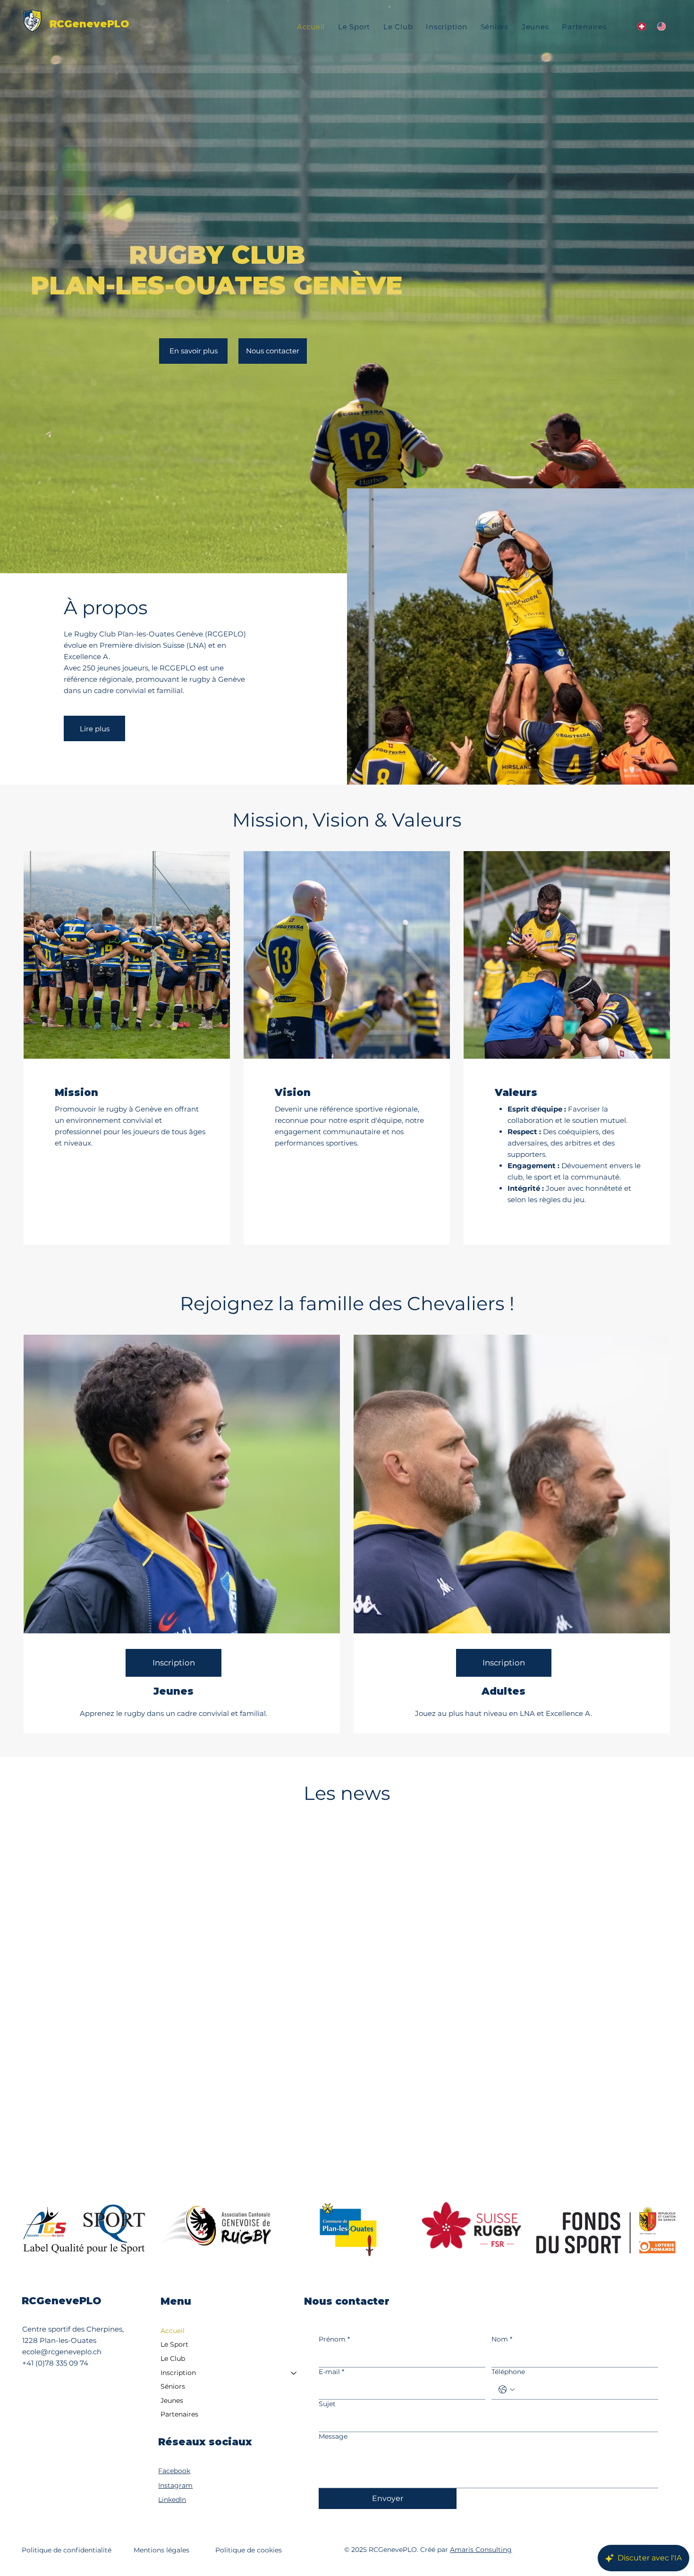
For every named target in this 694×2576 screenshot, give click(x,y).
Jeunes (172, 2400)
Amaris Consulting (481, 2550)
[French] (641, 27)
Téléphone (508, 2372)
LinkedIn (172, 2500)
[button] (446, 27)
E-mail (331, 2372)
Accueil (173, 2331)
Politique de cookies (249, 2550)
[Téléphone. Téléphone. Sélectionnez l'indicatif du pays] (507, 2390)
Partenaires (179, 2414)
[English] (660, 27)
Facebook (174, 2471)
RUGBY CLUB (217, 255)
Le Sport (174, 2344)
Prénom (334, 2339)
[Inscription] (294, 2373)
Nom (502, 2339)
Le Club (173, 2359)
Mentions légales (161, 2550)
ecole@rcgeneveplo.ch (62, 2352)
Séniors (173, 2386)
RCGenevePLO (89, 24)
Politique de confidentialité (67, 2550)
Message (333, 2436)
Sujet (327, 2404)
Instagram (175, 2485)
